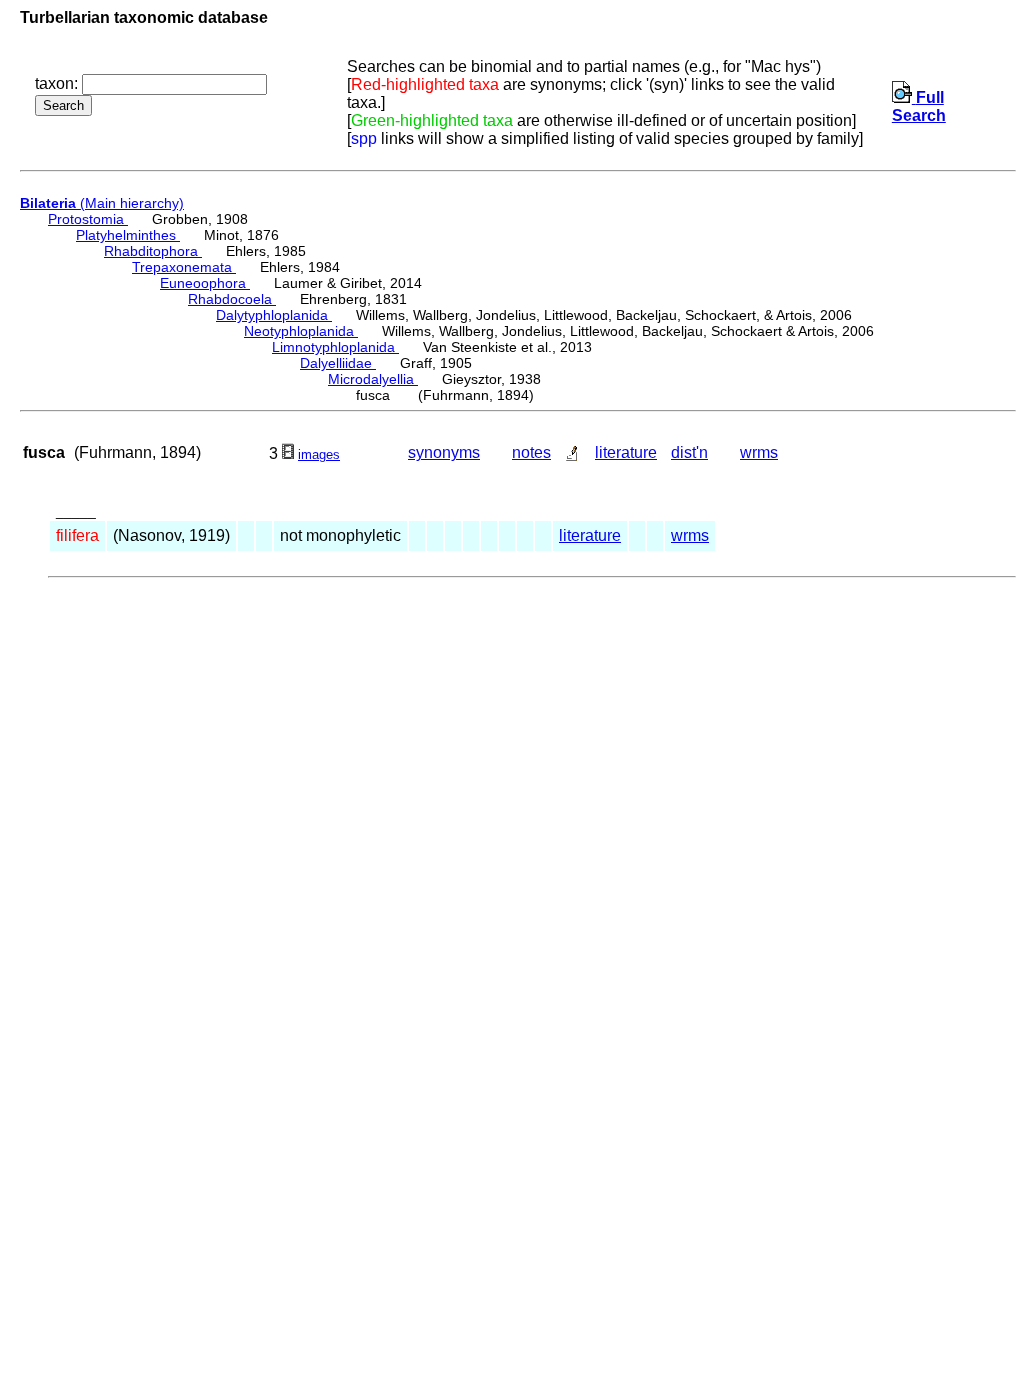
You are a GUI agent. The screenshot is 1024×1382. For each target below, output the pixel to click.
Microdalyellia (373, 379)
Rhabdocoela (232, 299)
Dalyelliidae (338, 363)
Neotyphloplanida (301, 331)
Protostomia (88, 219)
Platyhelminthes (128, 235)
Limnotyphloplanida (335, 347)
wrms (759, 452)
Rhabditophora (153, 251)
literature (626, 452)
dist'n (689, 452)
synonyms (444, 452)
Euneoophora (205, 283)
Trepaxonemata (184, 267)
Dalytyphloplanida (274, 315)
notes (531, 452)
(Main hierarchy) (102, 203)
